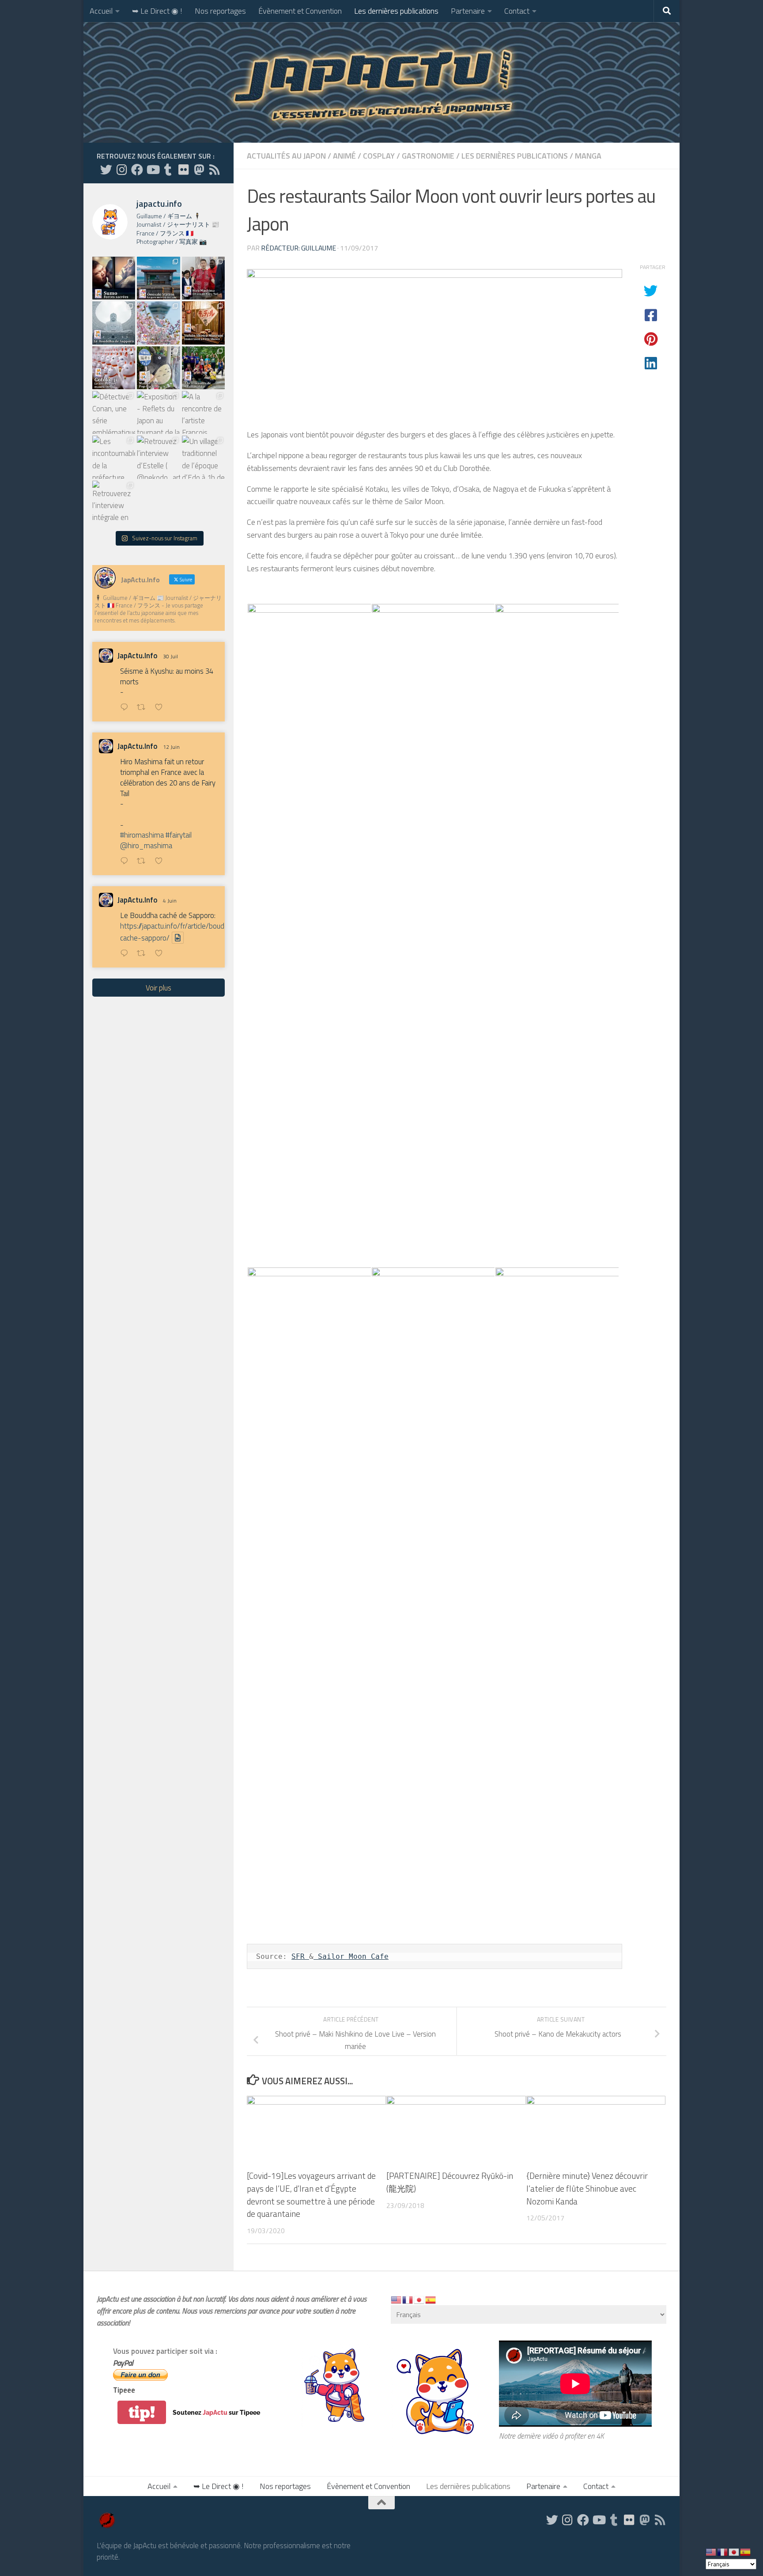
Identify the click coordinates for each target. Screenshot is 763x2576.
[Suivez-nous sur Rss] (214, 169)
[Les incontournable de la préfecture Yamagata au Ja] (114, 457)
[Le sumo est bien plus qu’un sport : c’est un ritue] (114, 278)
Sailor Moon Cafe (351, 1956)
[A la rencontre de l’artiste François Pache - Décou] (203, 412)
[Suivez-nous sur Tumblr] (168, 169)
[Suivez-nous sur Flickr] (183, 169)
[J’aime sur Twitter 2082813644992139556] (161, 708)
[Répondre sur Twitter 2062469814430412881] (126, 954)
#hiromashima (142, 835)
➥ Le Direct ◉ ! (157, 11)
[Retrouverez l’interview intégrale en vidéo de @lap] (114, 502)
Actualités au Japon (286, 156)
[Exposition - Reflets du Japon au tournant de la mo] (158, 412)
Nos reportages (220, 11)
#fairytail (179, 835)
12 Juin (171, 747)
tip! (142, 2412)
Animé (344, 156)
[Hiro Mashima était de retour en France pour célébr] (203, 278)
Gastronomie (428, 156)
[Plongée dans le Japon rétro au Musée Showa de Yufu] (203, 323)
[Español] (431, 2299)
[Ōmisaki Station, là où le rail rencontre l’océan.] (158, 278)
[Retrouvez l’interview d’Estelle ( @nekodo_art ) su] (158, 457)
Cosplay (379, 156)
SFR (300, 1956)
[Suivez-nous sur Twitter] (106, 169)
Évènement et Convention (300, 11)
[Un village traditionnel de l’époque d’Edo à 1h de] (203, 457)
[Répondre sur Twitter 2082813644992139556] (126, 708)
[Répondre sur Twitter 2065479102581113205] (126, 862)
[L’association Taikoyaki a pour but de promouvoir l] (203, 368)
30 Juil (170, 656)
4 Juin (170, 901)
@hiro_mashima (146, 846)
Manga (588, 156)
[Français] (408, 2299)
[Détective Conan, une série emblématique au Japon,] (114, 412)
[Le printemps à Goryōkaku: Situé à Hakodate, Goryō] (158, 323)
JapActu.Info (138, 656)
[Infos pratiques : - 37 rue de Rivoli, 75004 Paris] (158, 368)
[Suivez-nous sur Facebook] (137, 169)
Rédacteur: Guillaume (298, 248)
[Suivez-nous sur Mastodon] (199, 169)
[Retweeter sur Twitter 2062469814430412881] (144, 954)
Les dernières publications (396, 11)
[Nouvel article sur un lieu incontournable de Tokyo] (114, 368)
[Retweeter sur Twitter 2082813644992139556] (144, 708)
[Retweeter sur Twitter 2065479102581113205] (144, 862)
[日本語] (419, 2299)
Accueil (101, 11)
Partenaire (468, 11)
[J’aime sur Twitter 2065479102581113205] (161, 862)
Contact (517, 11)
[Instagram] (122, 169)
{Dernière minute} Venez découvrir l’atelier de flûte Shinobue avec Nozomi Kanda (587, 2188)
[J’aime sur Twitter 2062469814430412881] (161, 954)
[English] (397, 2299)
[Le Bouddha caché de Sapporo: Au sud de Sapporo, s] (114, 323)
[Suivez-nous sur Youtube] (153, 169)
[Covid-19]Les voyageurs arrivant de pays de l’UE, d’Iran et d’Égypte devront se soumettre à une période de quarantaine (311, 2195)
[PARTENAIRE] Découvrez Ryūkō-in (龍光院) (450, 2182)
